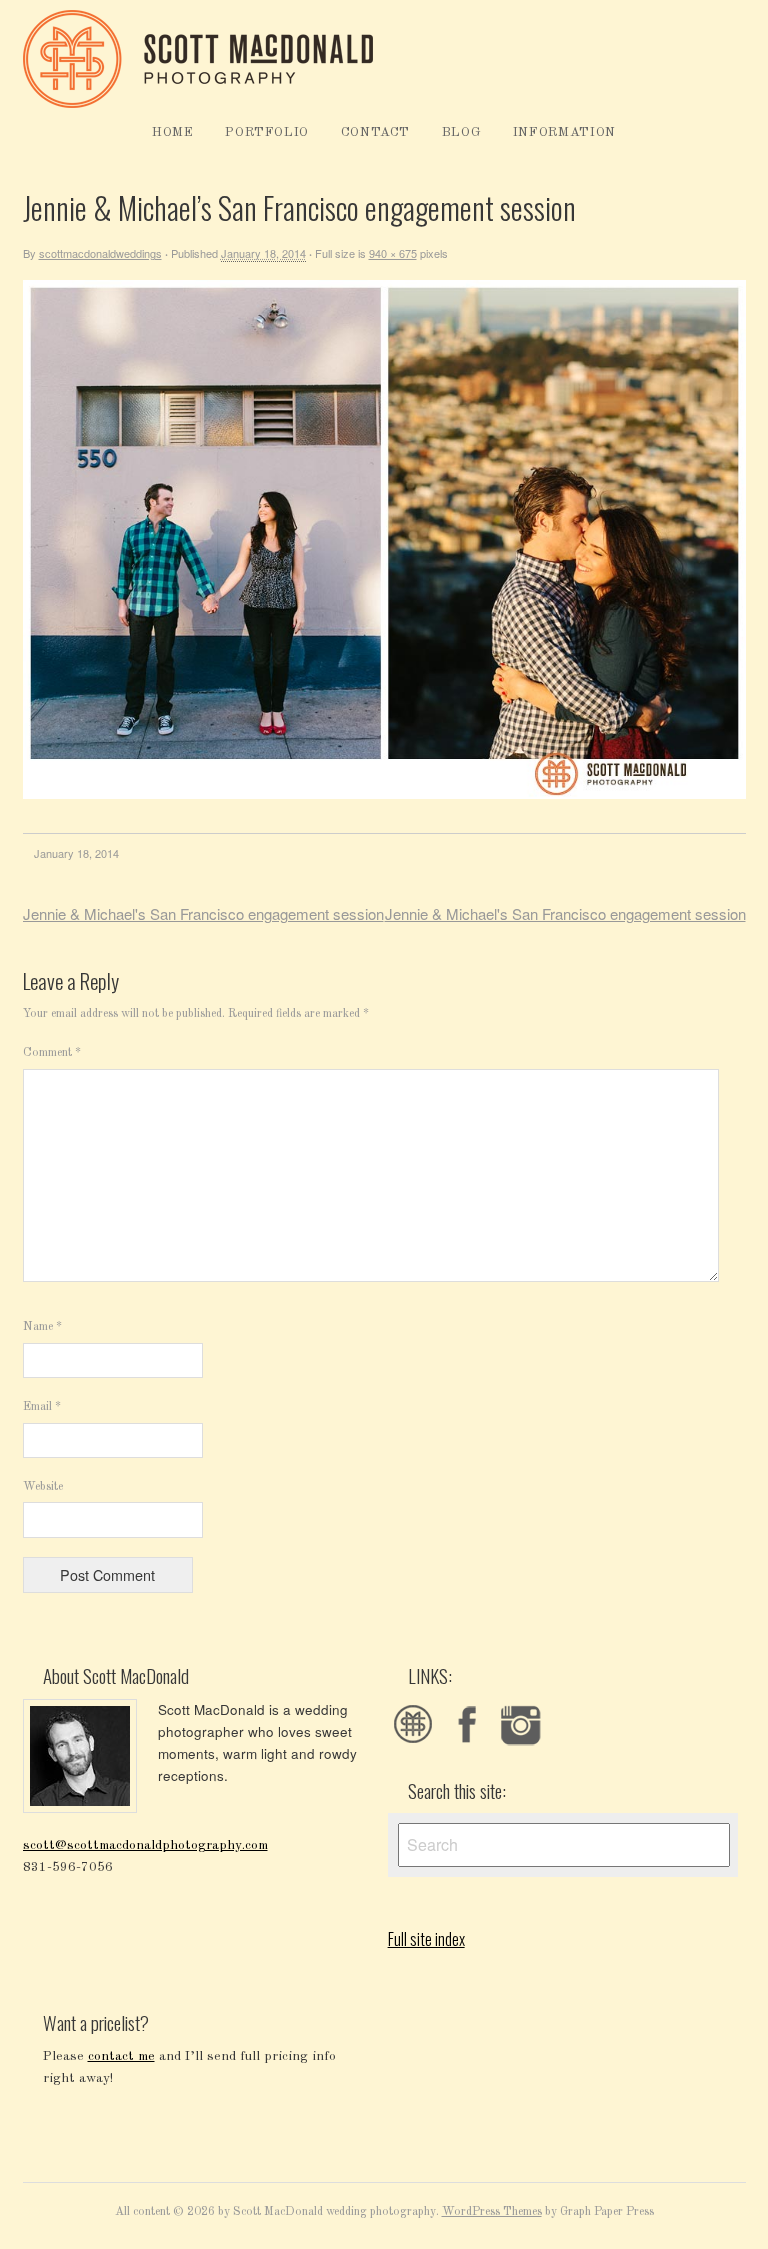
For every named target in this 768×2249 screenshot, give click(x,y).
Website (43, 1487)
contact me (121, 2056)
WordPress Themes (492, 2212)
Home (173, 132)
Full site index (426, 1939)
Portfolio (267, 132)
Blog (462, 132)
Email (42, 1407)
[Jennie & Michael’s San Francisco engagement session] (384, 795)
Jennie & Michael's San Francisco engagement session (203, 913)
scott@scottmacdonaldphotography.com (145, 1845)
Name (42, 1327)
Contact (376, 132)
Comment (52, 1053)
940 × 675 (393, 253)
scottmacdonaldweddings (100, 253)
